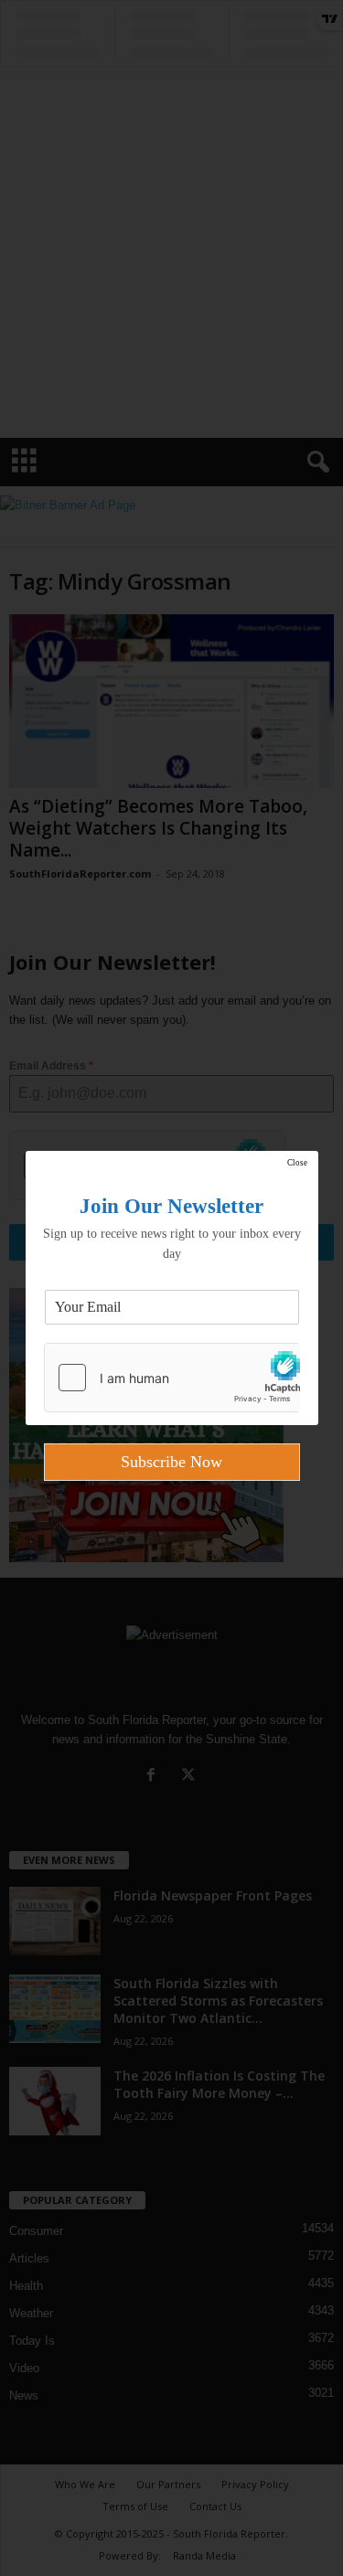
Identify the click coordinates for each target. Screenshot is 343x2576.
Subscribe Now (171, 1462)
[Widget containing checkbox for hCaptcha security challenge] (172, 1378)
